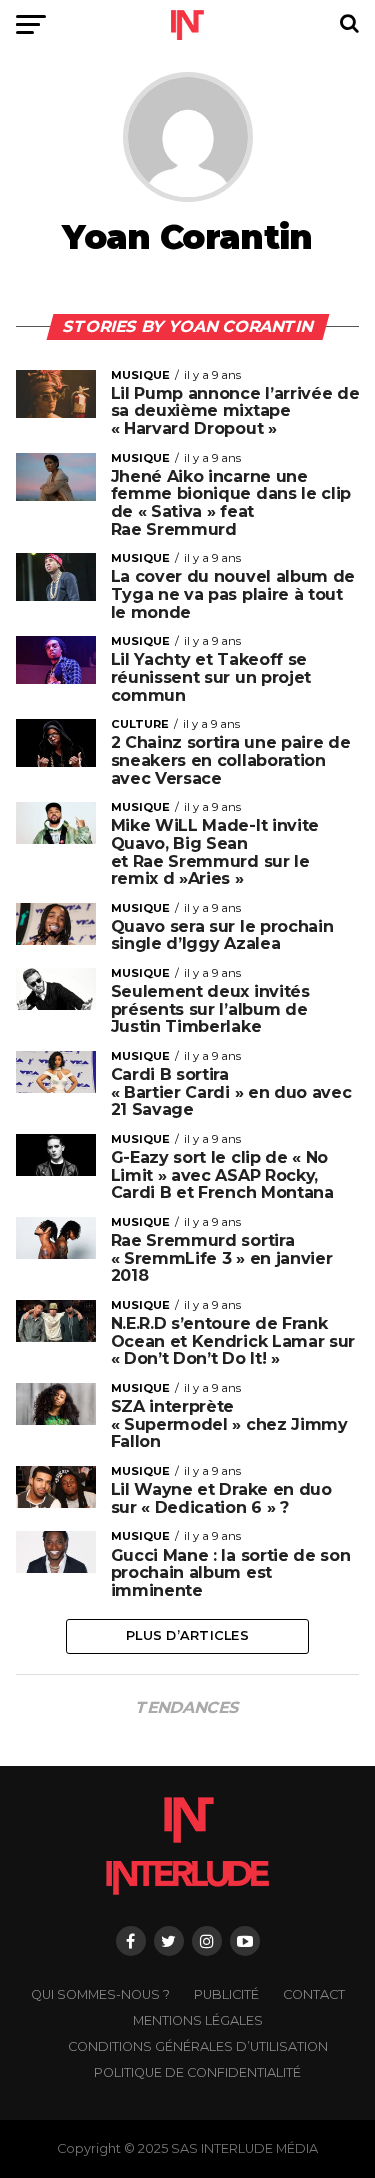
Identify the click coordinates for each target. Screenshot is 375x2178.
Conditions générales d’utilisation (198, 2046)
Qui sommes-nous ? (100, 1994)
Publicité (226, 1994)
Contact (314, 1994)
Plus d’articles (187, 1635)
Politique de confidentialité (197, 2072)
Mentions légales (198, 2020)
